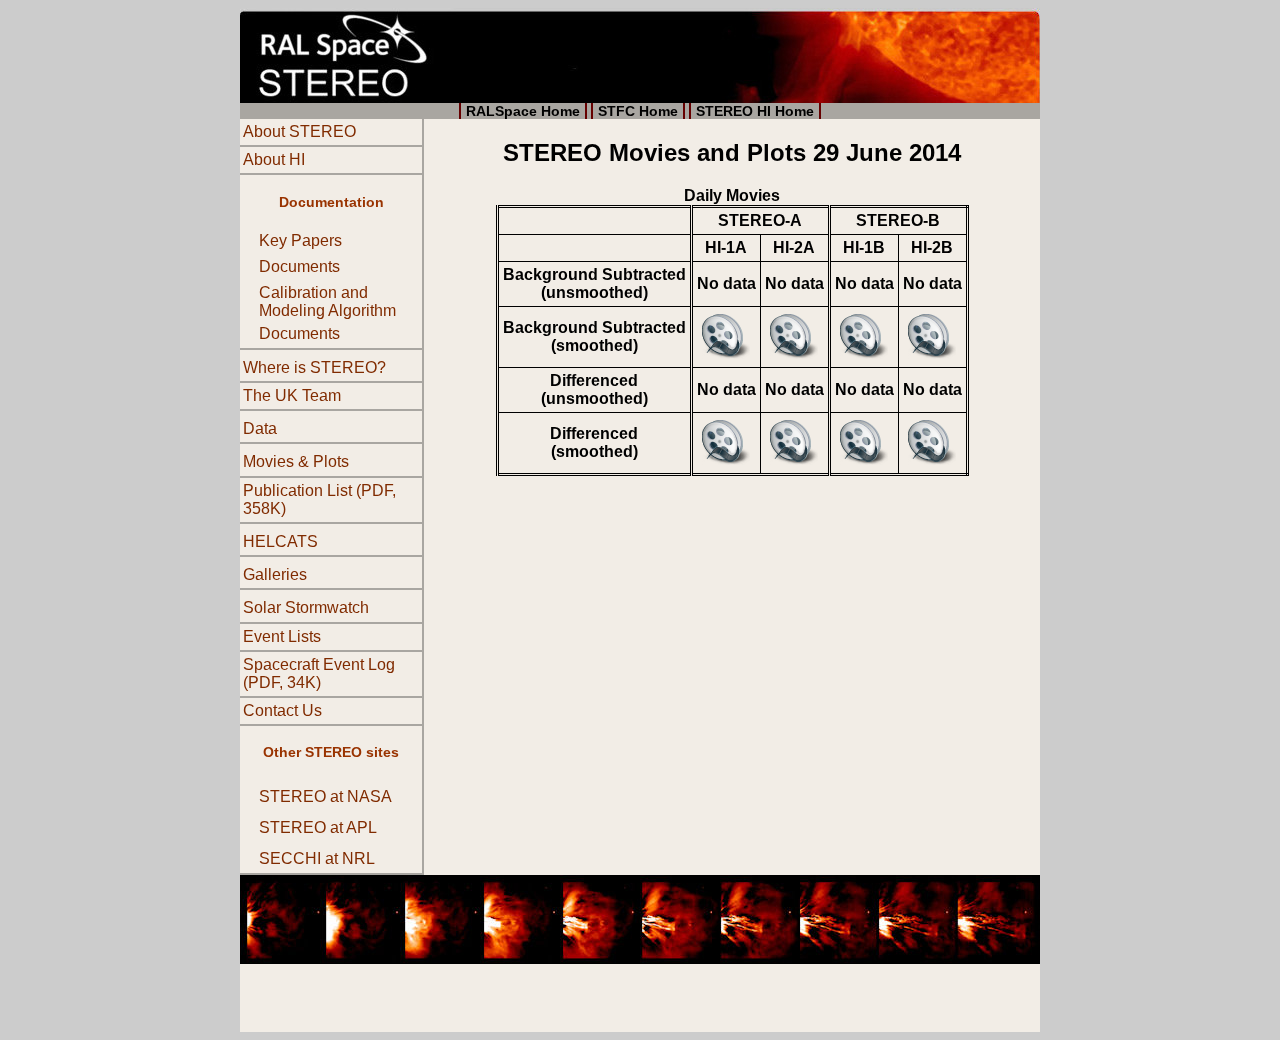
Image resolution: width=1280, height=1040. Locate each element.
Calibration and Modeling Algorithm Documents (327, 313)
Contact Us (282, 710)
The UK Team (292, 395)
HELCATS (280, 541)
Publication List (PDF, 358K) (319, 499)
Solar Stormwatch (306, 608)
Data (260, 428)
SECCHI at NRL (317, 859)
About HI (274, 159)
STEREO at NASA (325, 796)
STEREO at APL (318, 827)
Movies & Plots (296, 462)
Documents (299, 266)
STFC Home (638, 111)
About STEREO (299, 131)
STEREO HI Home (755, 111)
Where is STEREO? (314, 367)
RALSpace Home (523, 111)
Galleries (275, 574)
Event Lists (282, 636)
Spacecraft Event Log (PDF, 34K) (319, 673)
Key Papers (300, 240)
